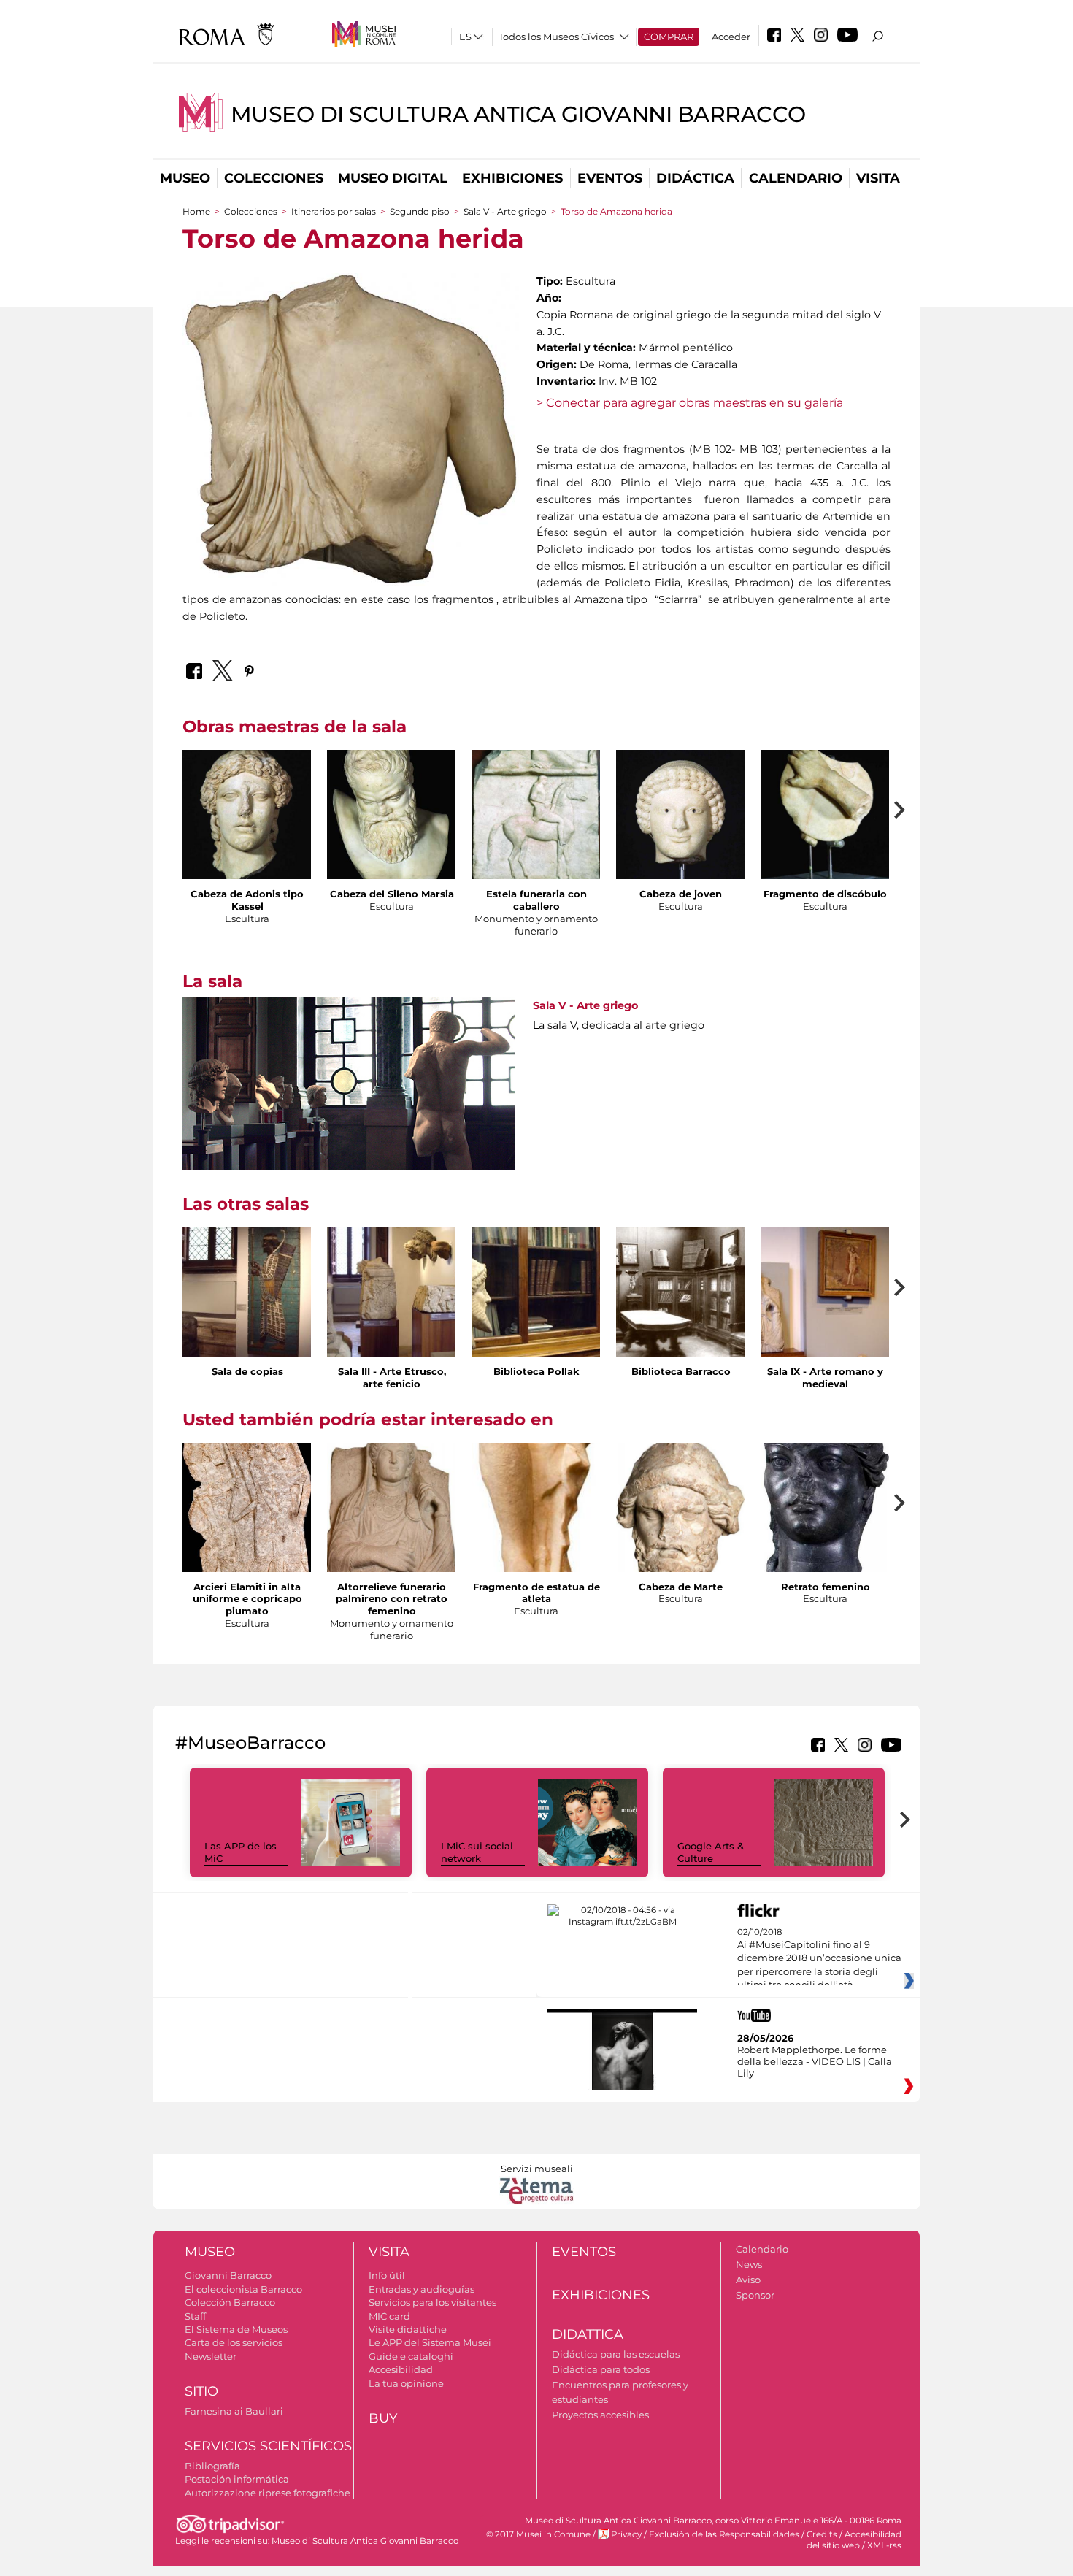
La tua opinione (406, 2383)
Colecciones (274, 178)
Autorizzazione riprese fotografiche (268, 2493)
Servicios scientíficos (268, 2446)
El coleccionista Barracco (243, 2289)
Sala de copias (247, 1371)
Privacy (626, 2534)
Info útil (387, 2275)
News (749, 2264)
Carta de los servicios (234, 2342)
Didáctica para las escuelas (616, 2354)
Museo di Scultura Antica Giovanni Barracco (518, 114)
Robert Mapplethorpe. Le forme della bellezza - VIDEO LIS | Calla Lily (815, 2061)
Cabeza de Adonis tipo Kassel (247, 900)
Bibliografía (212, 2466)
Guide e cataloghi (411, 2356)
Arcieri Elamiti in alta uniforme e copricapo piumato (247, 1599)
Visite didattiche (408, 2329)
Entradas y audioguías (422, 2289)
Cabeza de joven (681, 894)
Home (196, 211)
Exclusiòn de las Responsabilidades (724, 2534)
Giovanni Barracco (228, 2275)
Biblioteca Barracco (681, 1371)
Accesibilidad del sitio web (854, 2540)
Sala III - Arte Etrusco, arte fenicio (392, 1377)
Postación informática (237, 2479)
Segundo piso (420, 211)
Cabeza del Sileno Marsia (392, 894)
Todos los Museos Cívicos (556, 37)
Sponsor (755, 2295)
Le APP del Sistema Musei (430, 2342)
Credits (822, 2534)
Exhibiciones (512, 178)
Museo (185, 178)
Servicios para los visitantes (432, 2302)
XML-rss (884, 2545)
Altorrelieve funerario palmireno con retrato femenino (392, 1599)
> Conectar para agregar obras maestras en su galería (690, 403)
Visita (878, 178)
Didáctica (695, 178)
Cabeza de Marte (681, 1587)
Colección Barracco (230, 2302)
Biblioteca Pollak (536, 1371)
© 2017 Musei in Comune (538, 2534)
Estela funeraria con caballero (536, 900)
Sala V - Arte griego (505, 211)
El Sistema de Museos (236, 2329)
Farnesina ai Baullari (234, 2411)
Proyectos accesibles (600, 2415)
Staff (195, 2316)
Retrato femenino (826, 1587)
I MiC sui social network (477, 1852)
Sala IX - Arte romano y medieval (825, 1377)
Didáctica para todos (601, 2369)
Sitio (201, 2391)
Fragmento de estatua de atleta (536, 1593)
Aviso (748, 2280)
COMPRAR (669, 37)
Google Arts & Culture (711, 1852)
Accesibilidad (401, 2369)
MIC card (389, 2316)
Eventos (610, 178)
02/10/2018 (819, 1959)
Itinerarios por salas (334, 211)
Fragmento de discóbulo (825, 894)
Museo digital (393, 178)
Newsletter (211, 2356)
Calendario (796, 178)
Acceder (731, 37)
